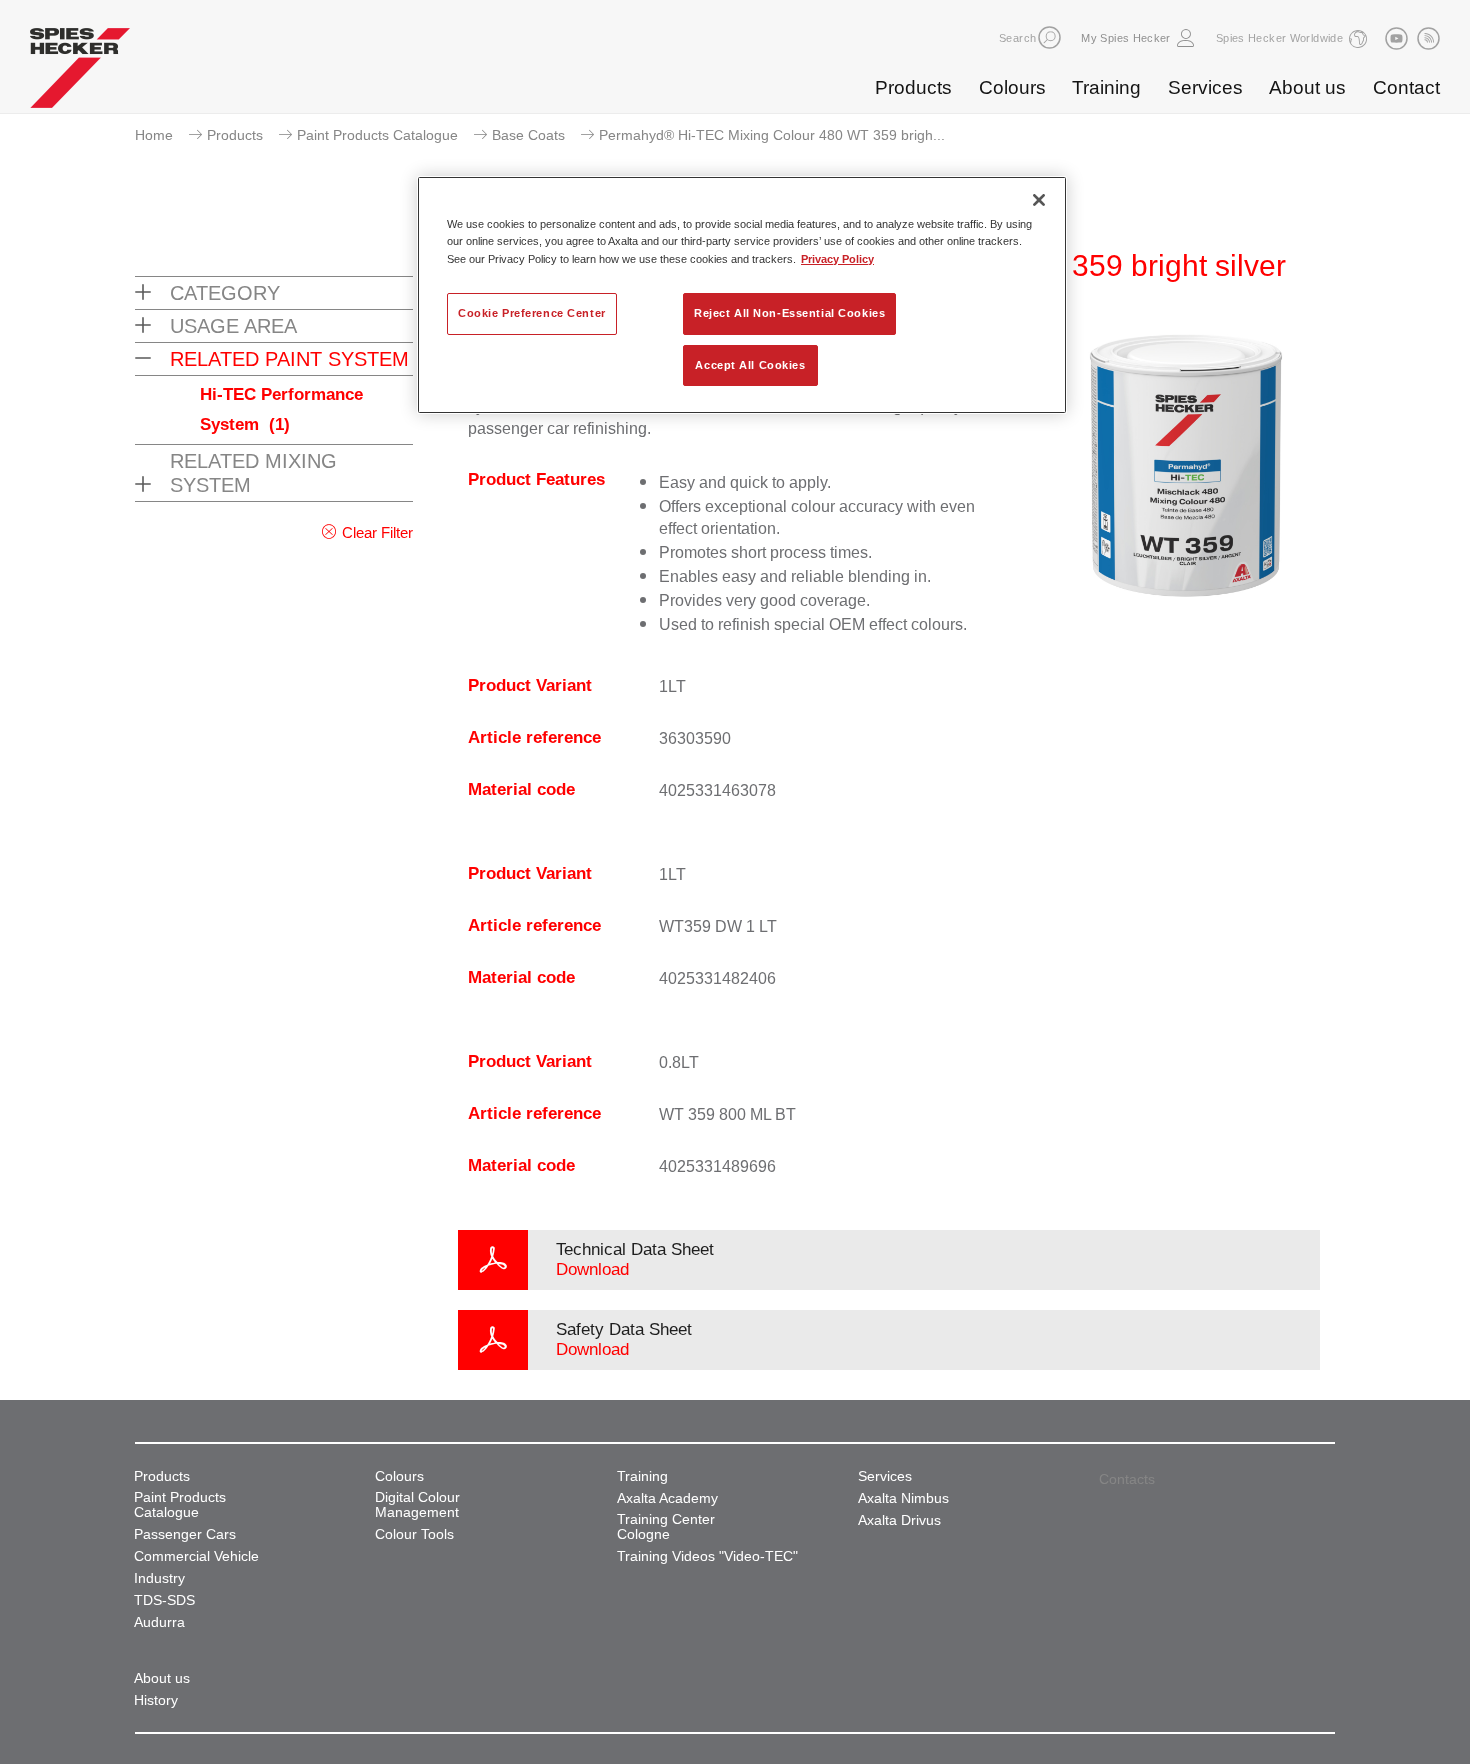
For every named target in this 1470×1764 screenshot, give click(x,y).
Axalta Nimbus (903, 1498)
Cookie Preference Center (532, 313)
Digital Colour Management (417, 1505)
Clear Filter (377, 532)
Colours (1012, 87)
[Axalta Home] (80, 73)
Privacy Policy (837, 259)
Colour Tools (414, 1534)
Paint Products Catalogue (377, 135)
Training (1106, 87)
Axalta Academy (667, 1498)
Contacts (1127, 1479)
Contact (1406, 87)
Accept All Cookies (750, 365)
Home (154, 135)
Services (1205, 87)
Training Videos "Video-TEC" (707, 1556)
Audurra (159, 1622)
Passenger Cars (185, 1534)
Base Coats (528, 135)
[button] (1049, 37)
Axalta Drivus (899, 1520)
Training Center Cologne (666, 1527)
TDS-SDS (164, 1600)
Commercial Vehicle (196, 1556)
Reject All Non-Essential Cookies (789, 313)
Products (913, 87)
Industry (159, 1578)
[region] (742, 295)
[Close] (1039, 200)
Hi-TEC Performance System (281, 409)
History (156, 1700)
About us (1307, 87)
